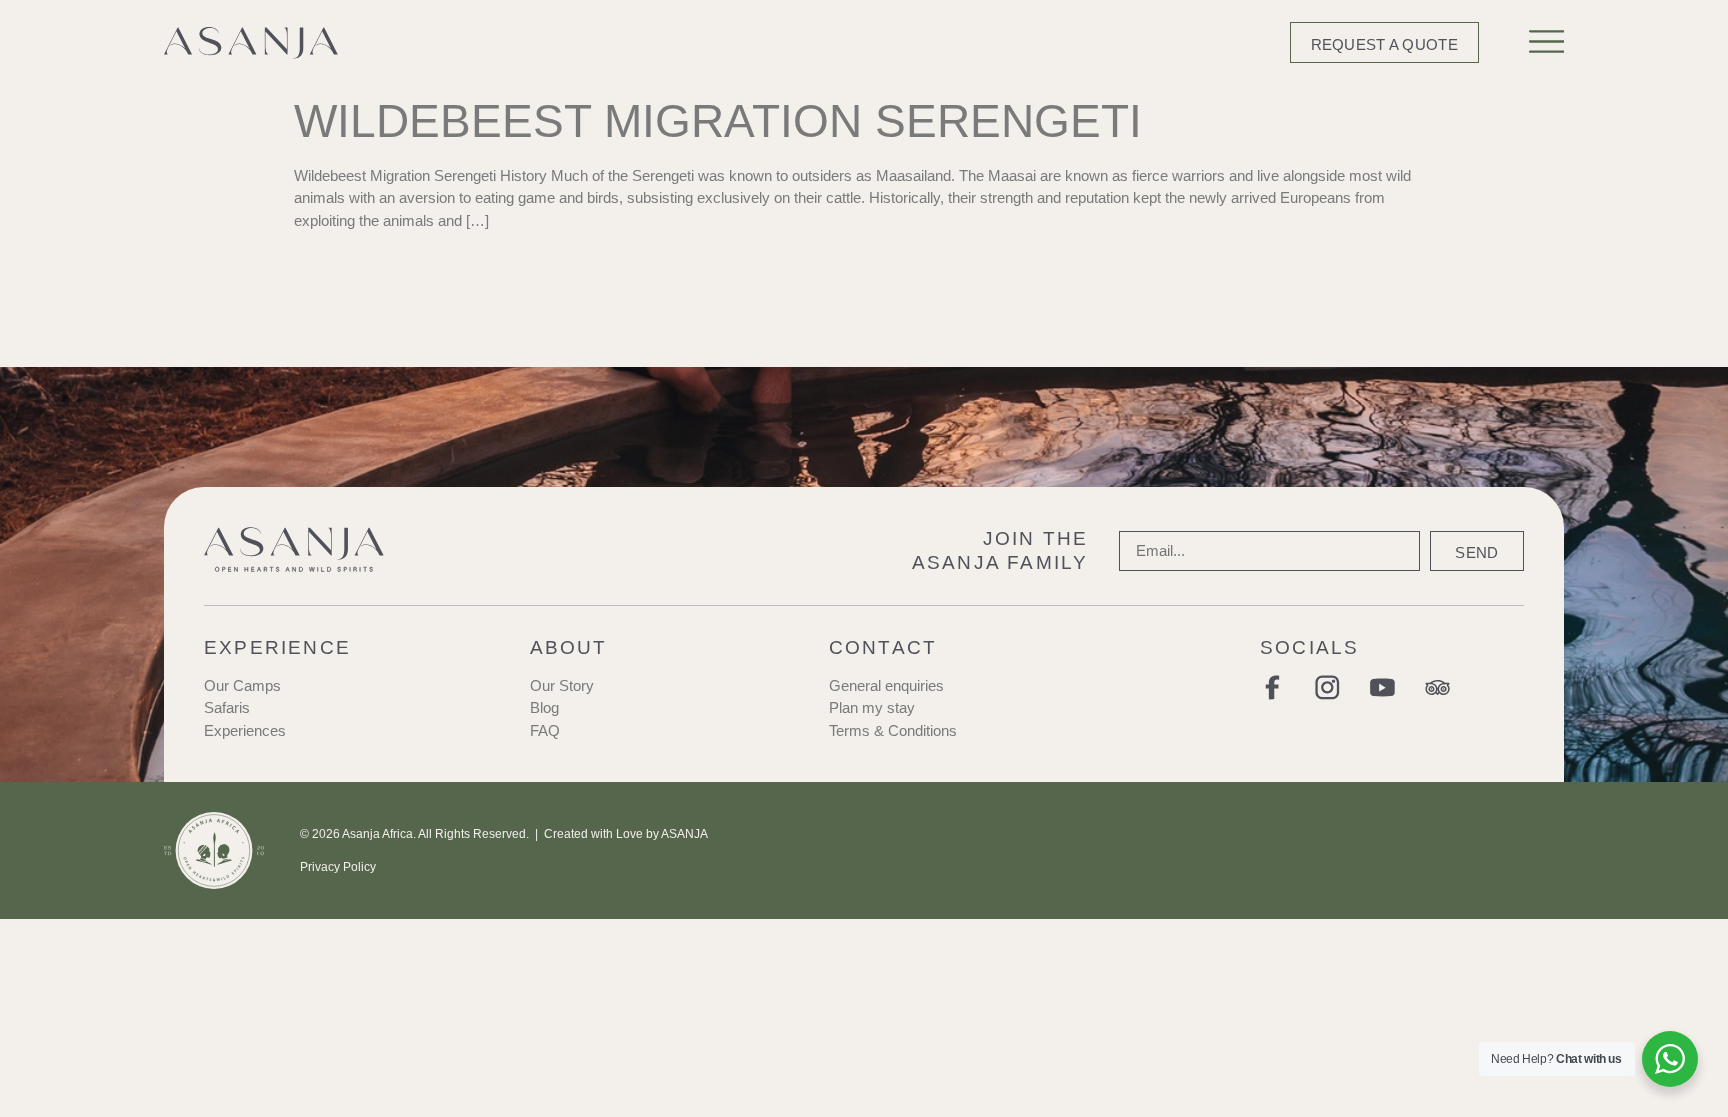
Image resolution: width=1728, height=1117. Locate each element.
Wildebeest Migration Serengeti (718, 121)
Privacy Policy (338, 867)
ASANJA (684, 834)
